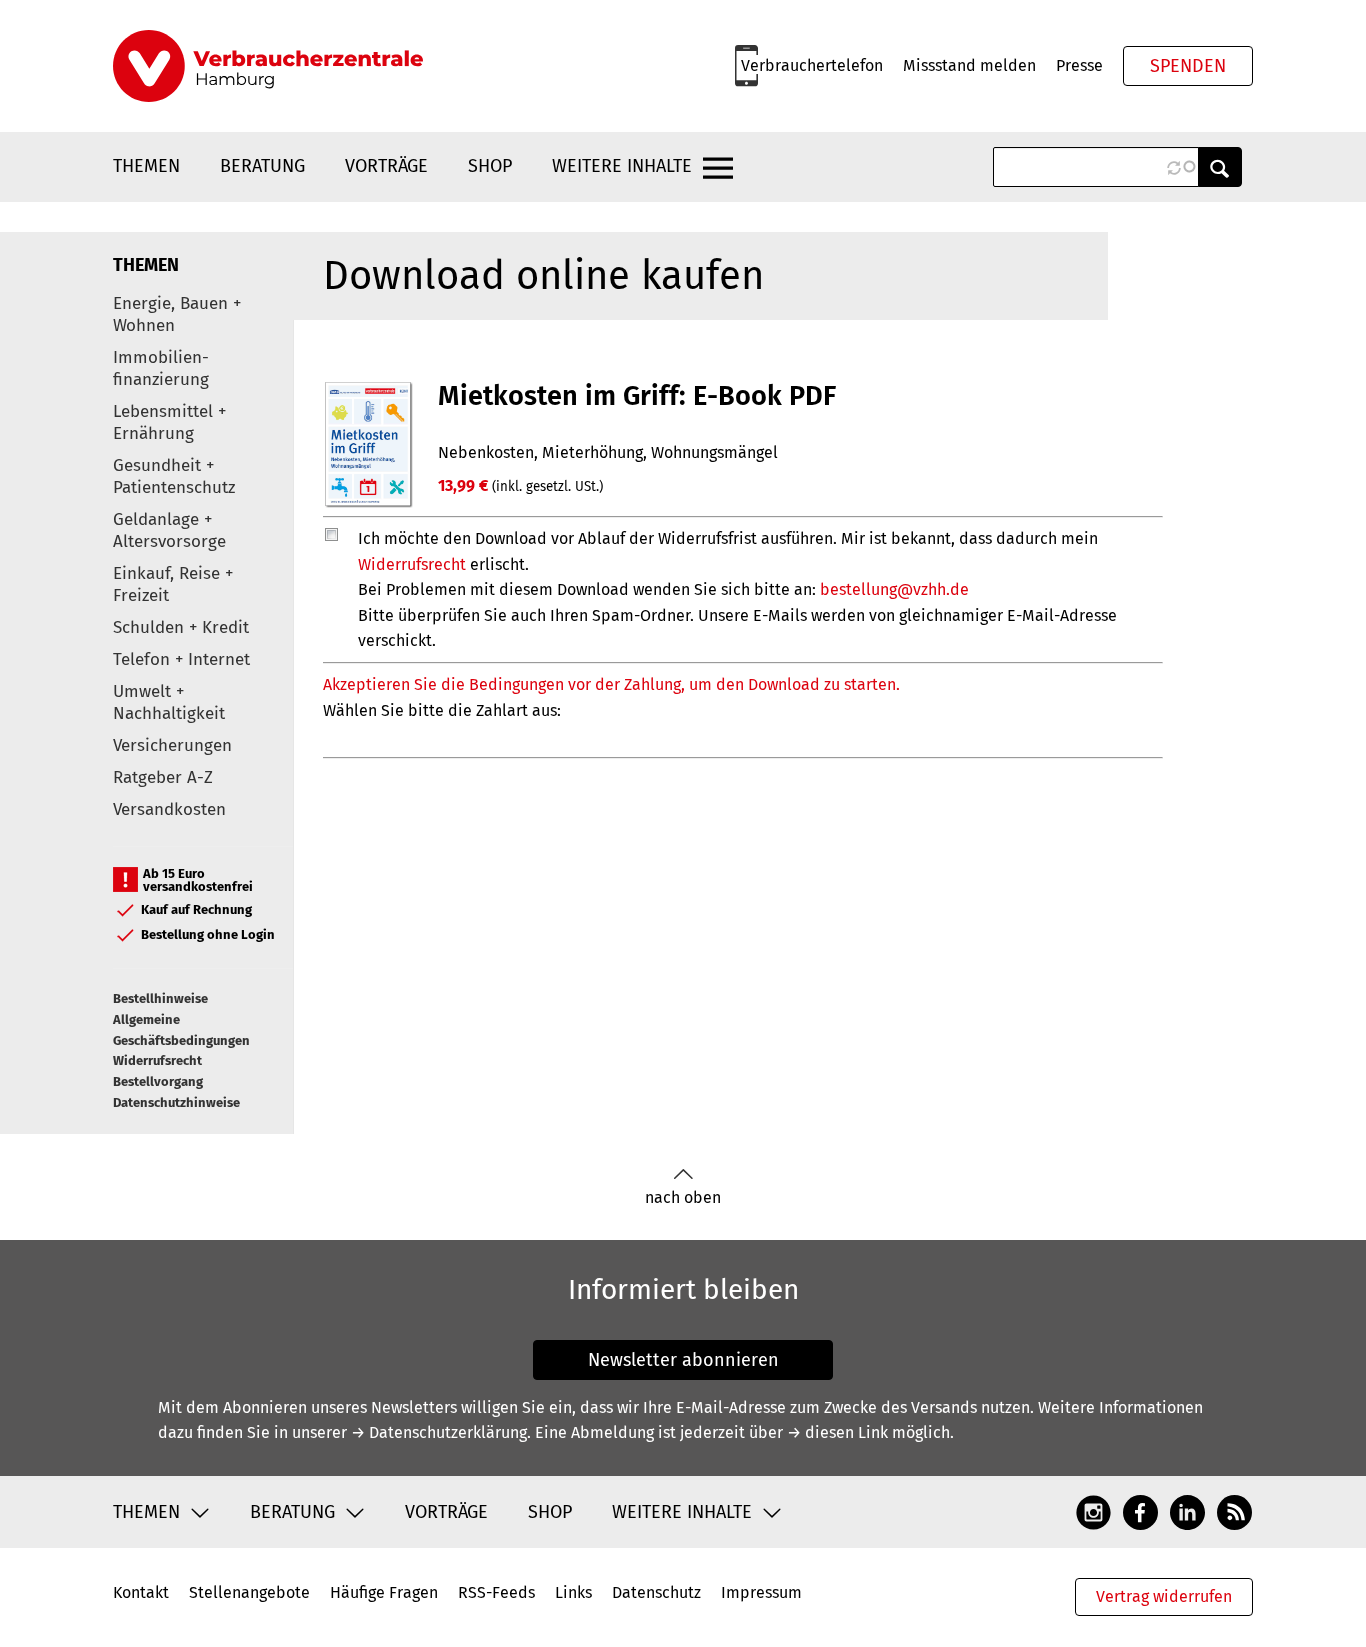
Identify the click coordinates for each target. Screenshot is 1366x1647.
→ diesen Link (837, 1432)
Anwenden (1220, 167)
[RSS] (1234, 1511)
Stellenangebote (249, 1592)
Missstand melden (969, 65)
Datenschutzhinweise (176, 1102)
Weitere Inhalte (622, 166)
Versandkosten (169, 809)
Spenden (1188, 66)
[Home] (268, 66)
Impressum (761, 1592)
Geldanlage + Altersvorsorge (169, 530)
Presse (1079, 65)
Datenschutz (656, 1592)
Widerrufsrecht (157, 1060)
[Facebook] (1140, 1511)
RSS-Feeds (496, 1592)
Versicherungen (172, 745)
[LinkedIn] (1187, 1511)
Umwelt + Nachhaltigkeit (169, 702)
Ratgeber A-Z (163, 777)
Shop (490, 166)
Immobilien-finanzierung (161, 368)
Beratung (262, 166)
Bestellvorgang (158, 1081)
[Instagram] (1093, 1511)
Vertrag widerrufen (1164, 1596)
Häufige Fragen (384, 1592)
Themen (146, 166)
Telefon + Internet (181, 659)
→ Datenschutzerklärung (439, 1432)
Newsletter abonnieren (683, 1360)
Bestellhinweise (160, 998)
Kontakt (141, 1592)
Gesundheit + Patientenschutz (174, 476)
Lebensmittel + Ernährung (169, 422)
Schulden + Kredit (181, 627)
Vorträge (386, 166)
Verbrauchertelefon (812, 65)
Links (573, 1592)
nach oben (683, 1197)
